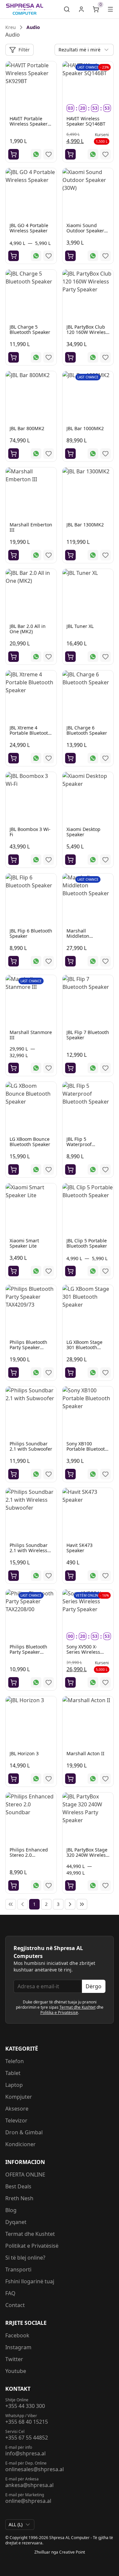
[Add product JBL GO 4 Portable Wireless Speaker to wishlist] (49, 256)
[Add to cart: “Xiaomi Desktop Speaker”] (70, 860)
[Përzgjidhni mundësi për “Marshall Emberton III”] (14, 555)
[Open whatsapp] (36, 154)
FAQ (10, 2293)
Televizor (16, 2120)
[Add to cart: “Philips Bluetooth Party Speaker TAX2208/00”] (14, 1682)
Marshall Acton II (85, 1753)
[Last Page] (82, 1904)
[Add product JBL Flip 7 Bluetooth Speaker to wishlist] (105, 1068)
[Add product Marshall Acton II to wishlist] (105, 1779)
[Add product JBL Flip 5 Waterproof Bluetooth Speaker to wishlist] (105, 1170)
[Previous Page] (22, 1904)
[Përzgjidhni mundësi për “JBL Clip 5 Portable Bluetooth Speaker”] (70, 1271)
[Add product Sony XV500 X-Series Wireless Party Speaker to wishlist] (105, 1682)
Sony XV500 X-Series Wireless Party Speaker (83, 1652)
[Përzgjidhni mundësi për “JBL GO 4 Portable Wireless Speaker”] (14, 256)
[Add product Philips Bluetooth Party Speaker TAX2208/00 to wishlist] (49, 1682)
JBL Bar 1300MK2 (85, 525)
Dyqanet (16, 2222)
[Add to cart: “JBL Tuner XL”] (70, 657)
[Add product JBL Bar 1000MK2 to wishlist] (105, 454)
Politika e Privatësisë (59, 2013)
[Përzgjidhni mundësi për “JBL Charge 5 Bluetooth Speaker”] (14, 357)
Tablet (13, 2073)
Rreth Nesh (19, 2198)
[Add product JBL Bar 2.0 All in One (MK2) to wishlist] (49, 657)
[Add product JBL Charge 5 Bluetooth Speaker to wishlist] (49, 357)
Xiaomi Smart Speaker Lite (24, 1243)
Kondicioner (20, 2144)
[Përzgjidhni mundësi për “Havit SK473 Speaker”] (70, 1576)
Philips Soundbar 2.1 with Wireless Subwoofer (29, 1550)
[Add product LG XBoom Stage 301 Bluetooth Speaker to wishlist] (105, 1373)
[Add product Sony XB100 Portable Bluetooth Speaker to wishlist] (105, 1474)
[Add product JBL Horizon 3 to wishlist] (49, 1779)
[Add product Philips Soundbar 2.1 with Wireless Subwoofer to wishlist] (49, 1576)
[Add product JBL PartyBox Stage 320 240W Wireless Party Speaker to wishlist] (105, 1885)
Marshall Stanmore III (31, 1035)
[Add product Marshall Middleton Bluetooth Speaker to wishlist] (105, 961)
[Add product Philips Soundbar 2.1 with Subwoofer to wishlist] (49, 1474)
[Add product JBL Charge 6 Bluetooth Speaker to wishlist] (105, 758)
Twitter (14, 2359)
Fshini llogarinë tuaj (30, 2281)
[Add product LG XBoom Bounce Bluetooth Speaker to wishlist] (49, 1170)
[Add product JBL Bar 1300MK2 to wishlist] (105, 555)
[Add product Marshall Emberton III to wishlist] (49, 555)
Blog (11, 2210)
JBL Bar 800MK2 (27, 428)
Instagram (18, 2347)
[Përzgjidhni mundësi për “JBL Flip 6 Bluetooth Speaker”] (14, 961)
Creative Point (72, 2552)
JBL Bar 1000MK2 (85, 428)
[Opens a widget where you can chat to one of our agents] (94, 2564)
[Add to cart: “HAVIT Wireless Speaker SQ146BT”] (70, 154)
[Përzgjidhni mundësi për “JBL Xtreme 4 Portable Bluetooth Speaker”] (14, 758)
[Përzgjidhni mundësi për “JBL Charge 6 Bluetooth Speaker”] (70, 758)
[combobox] (84, 50)
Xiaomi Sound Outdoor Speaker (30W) (85, 231)
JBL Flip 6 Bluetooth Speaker (31, 933)
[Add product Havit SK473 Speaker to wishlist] (105, 1576)
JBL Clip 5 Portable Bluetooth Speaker (87, 1243)
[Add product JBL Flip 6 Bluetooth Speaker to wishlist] (49, 961)
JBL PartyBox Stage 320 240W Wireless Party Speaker (87, 1855)
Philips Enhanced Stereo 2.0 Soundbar (29, 1855)
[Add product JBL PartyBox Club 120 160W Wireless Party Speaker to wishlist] (105, 357)
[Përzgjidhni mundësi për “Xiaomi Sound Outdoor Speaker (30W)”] (70, 256)
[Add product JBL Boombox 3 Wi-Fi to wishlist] (49, 860)
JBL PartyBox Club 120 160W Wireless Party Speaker (87, 332)
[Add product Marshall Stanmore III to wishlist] (49, 1068)
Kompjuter (19, 2097)
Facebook (17, 2335)
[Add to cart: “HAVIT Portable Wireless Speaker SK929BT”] (14, 154)
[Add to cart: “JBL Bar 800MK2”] (14, 454)
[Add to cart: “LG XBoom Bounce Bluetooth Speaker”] (14, 1170)
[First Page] (11, 1904)
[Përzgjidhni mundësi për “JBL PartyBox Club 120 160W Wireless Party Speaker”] (70, 357)
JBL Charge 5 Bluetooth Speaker (30, 329)
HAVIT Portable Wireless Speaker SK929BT (29, 124)
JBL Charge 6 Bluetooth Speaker (87, 730)
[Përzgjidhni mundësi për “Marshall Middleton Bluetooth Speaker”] (70, 961)
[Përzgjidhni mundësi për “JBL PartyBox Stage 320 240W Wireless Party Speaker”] (70, 1885)
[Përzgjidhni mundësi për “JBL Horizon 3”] (14, 1779)
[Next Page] (70, 1904)
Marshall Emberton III (31, 527)
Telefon (15, 2061)
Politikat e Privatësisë (32, 2246)
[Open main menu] (110, 9)
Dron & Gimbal (24, 2132)
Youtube (16, 2371)
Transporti (18, 2269)
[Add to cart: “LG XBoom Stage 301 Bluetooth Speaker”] (70, 1373)
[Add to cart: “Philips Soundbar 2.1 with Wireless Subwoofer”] (14, 1576)
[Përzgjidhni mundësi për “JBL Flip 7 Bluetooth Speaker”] (70, 1068)
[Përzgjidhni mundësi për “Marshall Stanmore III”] (14, 1068)
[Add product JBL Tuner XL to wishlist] (105, 657)
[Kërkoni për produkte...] (67, 9)
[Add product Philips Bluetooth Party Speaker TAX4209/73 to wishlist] (49, 1373)
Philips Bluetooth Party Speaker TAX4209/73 (28, 1347)
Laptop (14, 2085)
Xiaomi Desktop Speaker (83, 832)
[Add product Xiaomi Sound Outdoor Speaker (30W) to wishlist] (105, 256)
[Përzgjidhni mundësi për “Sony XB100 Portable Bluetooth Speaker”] (70, 1474)
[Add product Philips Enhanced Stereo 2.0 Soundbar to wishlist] (49, 1885)
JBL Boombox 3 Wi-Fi (30, 832)
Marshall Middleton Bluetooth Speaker (87, 936)
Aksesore (17, 2109)
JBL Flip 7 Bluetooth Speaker (88, 1035)
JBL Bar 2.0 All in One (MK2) (28, 629)
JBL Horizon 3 (24, 1753)
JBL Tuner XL (80, 626)
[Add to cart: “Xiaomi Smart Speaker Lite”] (14, 1271)
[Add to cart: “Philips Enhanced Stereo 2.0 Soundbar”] (14, 1885)
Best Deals (18, 2186)
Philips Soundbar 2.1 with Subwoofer (31, 1446)
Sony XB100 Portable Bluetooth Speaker (87, 1449)
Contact (15, 2305)
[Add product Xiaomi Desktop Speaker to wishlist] (105, 860)
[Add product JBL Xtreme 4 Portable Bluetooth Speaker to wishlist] (49, 758)
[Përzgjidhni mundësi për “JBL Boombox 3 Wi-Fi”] (14, 860)
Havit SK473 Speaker (79, 1548)
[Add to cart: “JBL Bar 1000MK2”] (70, 454)
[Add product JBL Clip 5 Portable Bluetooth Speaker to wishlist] (105, 1271)
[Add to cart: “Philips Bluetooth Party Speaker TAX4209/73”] (14, 1373)
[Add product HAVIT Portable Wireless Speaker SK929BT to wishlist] (49, 154)
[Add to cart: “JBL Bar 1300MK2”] (70, 555)
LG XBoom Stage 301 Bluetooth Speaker (84, 1347)
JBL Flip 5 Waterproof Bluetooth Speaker (87, 1144)
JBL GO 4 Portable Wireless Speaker (29, 228)
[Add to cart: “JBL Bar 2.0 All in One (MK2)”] (14, 657)
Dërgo (94, 1986)
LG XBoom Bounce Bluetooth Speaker (30, 1142)
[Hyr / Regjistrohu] (81, 9)
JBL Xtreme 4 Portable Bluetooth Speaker (30, 733)
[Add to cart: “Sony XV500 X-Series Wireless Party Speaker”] (70, 1682)
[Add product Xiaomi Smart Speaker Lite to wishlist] (49, 1271)
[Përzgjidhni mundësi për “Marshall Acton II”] (70, 1779)
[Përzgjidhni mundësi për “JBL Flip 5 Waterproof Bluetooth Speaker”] (70, 1170)
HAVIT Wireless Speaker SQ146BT (86, 121)
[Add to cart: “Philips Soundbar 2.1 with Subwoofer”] (14, 1474)
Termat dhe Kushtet (78, 2007)
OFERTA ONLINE (25, 2175)
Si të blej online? (25, 2258)
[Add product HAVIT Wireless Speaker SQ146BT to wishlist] (105, 154)
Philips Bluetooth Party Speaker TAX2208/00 (28, 1652)
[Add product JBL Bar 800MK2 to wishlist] (49, 454)
